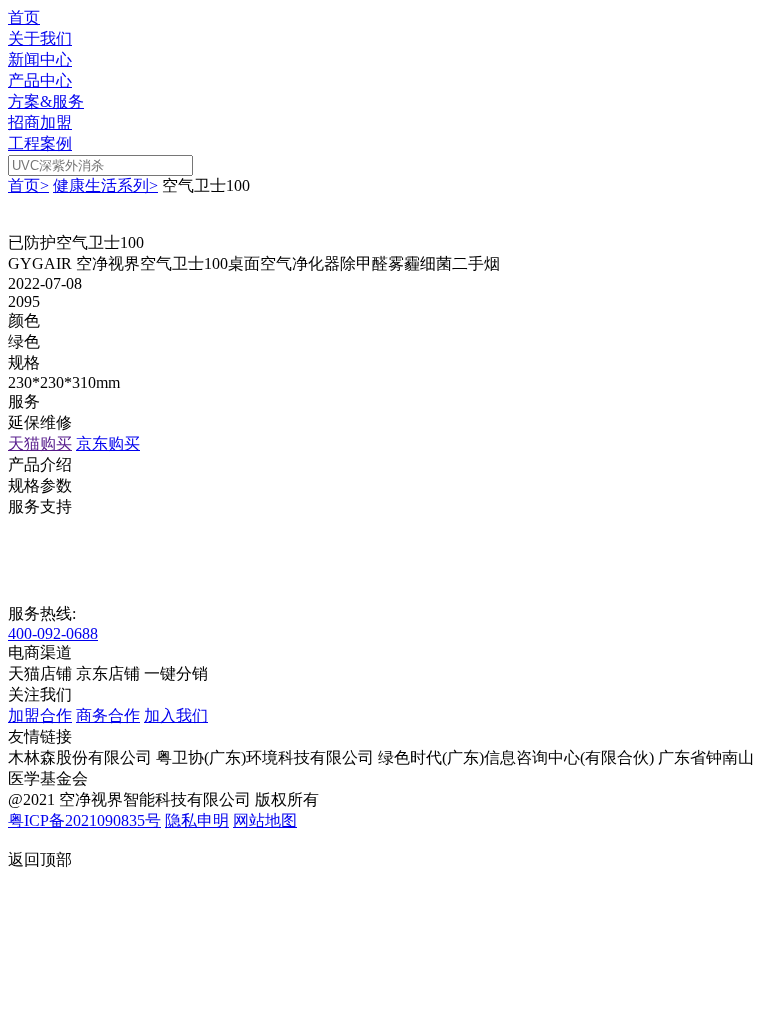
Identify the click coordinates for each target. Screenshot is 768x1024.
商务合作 (108, 715)
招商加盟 (40, 122)
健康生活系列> (105, 185)
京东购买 (108, 443)
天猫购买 (40, 443)
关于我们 (40, 38)
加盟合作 (40, 715)
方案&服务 (46, 101)
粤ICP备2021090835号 (84, 820)
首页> (28, 185)
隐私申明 (197, 820)
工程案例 (40, 143)
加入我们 (176, 715)
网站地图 (265, 820)
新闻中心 (40, 59)
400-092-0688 (53, 633)
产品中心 (40, 80)
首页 (24, 17)
